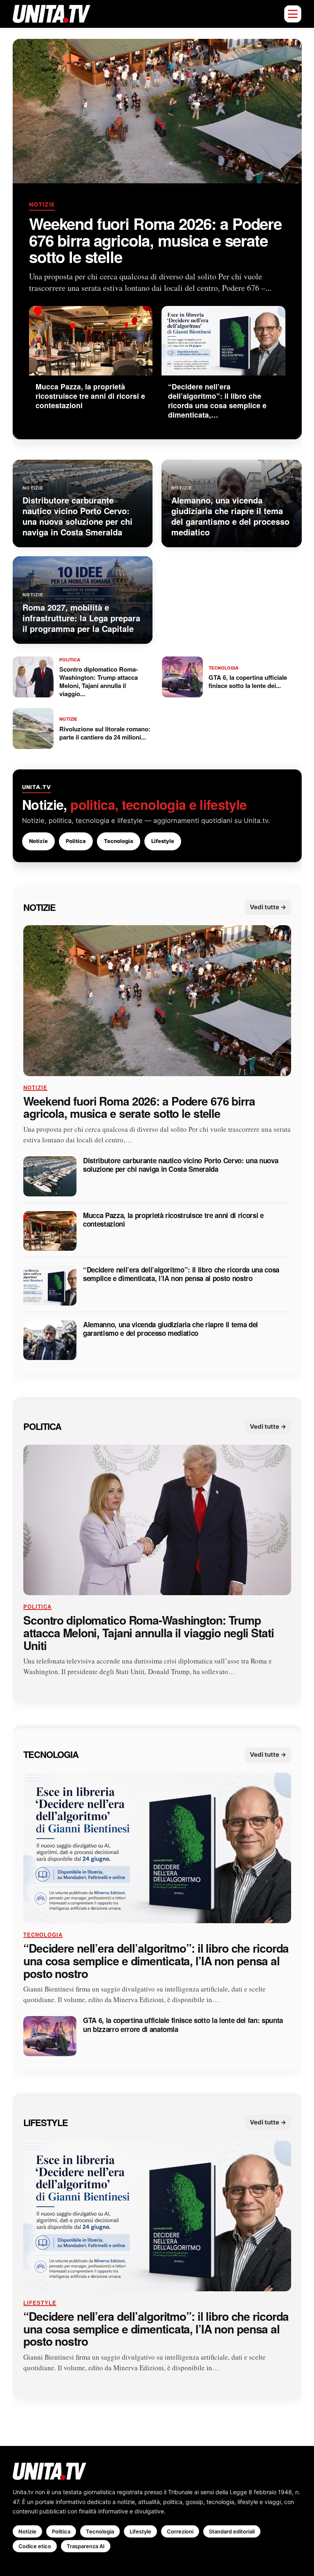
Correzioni (180, 2531)
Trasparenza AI (86, 2546)
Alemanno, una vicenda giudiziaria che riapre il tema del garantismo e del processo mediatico (170, 1329)
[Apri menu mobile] (293, 14)
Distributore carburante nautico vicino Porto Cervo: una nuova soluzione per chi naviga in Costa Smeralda (181, 1165)
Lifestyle (163, 841)
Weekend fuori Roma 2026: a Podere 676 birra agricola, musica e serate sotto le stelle (155, 241)
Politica (76, 841)
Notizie (42, 205)
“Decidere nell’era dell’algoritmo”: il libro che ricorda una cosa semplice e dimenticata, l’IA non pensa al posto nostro (181, 1275)
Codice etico (35, 2546)
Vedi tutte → (268, 907)
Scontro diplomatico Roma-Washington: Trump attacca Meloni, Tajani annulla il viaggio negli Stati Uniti (149, 1633)
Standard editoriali (232, 2531)
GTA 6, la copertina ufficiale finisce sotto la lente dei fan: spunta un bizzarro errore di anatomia (183, 2025)
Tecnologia (119, 841)
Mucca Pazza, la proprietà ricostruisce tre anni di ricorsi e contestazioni (173, 1220)
